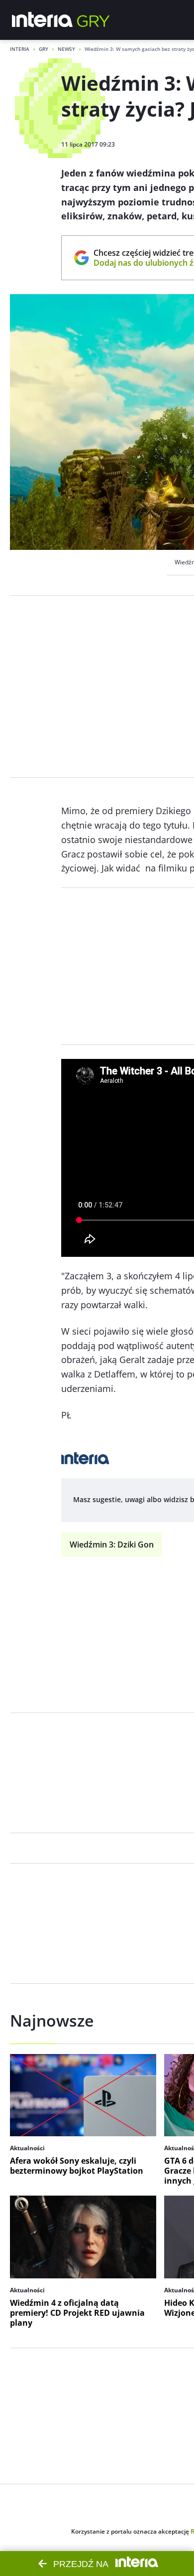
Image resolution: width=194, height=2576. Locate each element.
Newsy (66, 49)
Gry (44, 49)
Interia (20, 49)
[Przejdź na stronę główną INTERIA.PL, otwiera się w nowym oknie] (43, 20)
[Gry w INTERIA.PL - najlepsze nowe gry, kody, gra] (94, 20)
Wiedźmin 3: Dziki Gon (112, 1545)
